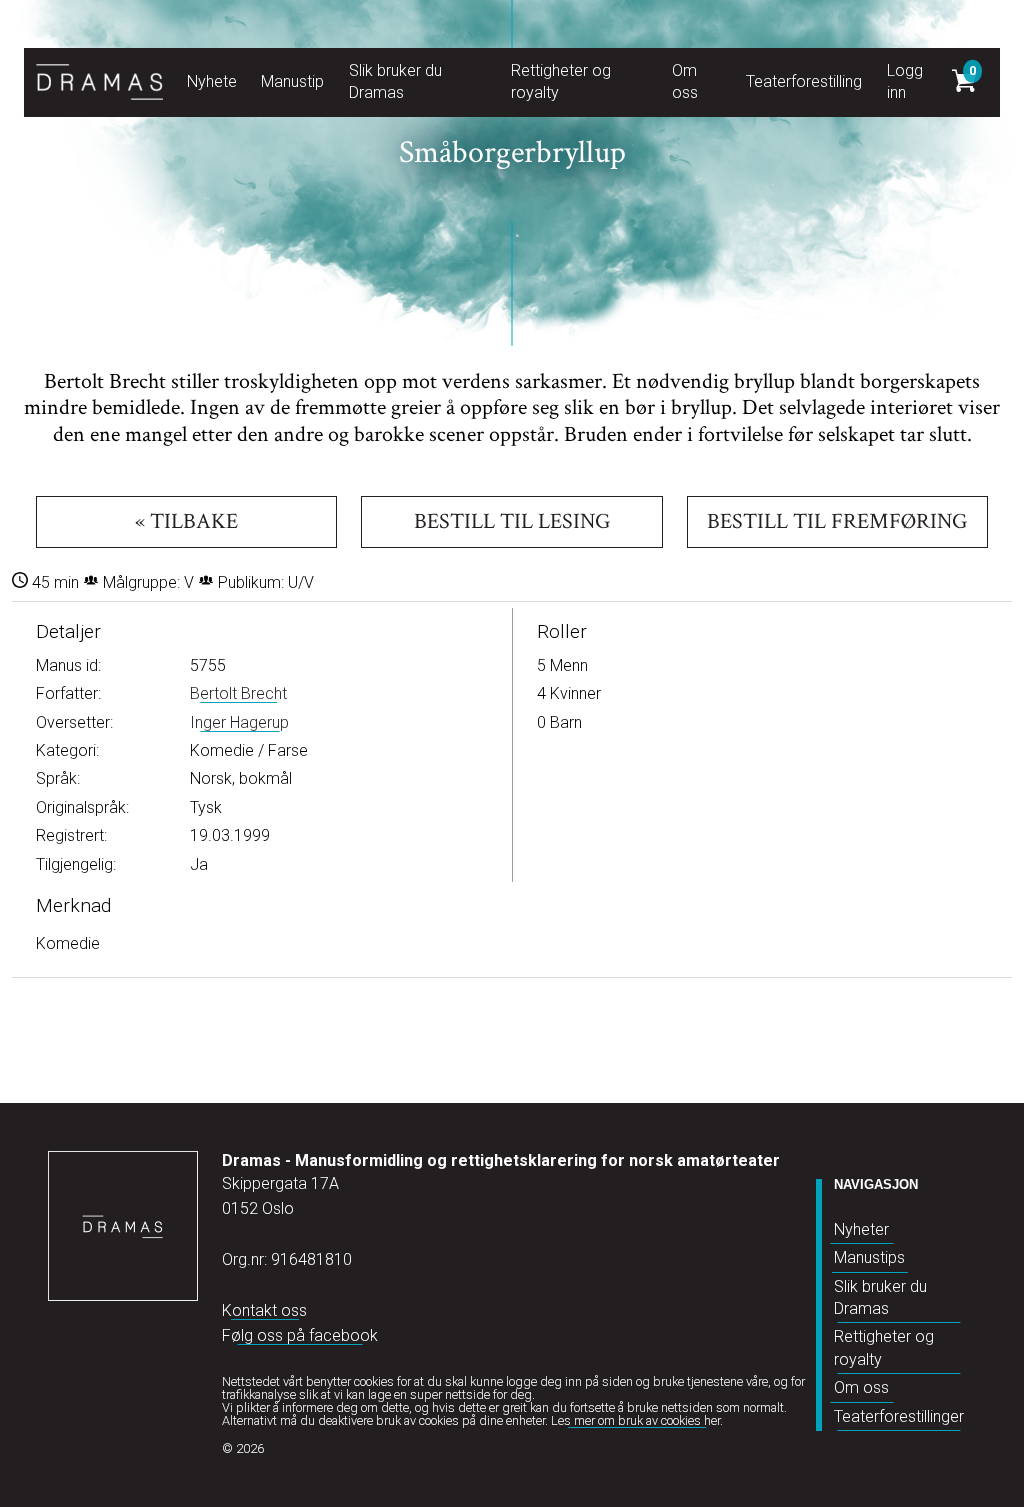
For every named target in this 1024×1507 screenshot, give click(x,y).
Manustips (869, 1257)
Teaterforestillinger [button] (811, 81)
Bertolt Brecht (238, 693)
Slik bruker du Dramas (880, 1297)
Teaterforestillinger (899, 1416)
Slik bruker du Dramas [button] (395, 81)
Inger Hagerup (239, 722)
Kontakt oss (264, 1310)
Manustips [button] (296, 81)
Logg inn (905, 81)
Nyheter (861, 1229)
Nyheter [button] (214, 81)
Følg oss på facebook (300, 1335)
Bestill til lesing (512, 521)
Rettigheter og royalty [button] (561, 81)
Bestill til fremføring (837, 521)
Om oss (861, 1387)
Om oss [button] (685, 81)
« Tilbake (186, 521)
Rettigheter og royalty (884, 1347)
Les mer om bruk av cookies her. (637, 1420)
